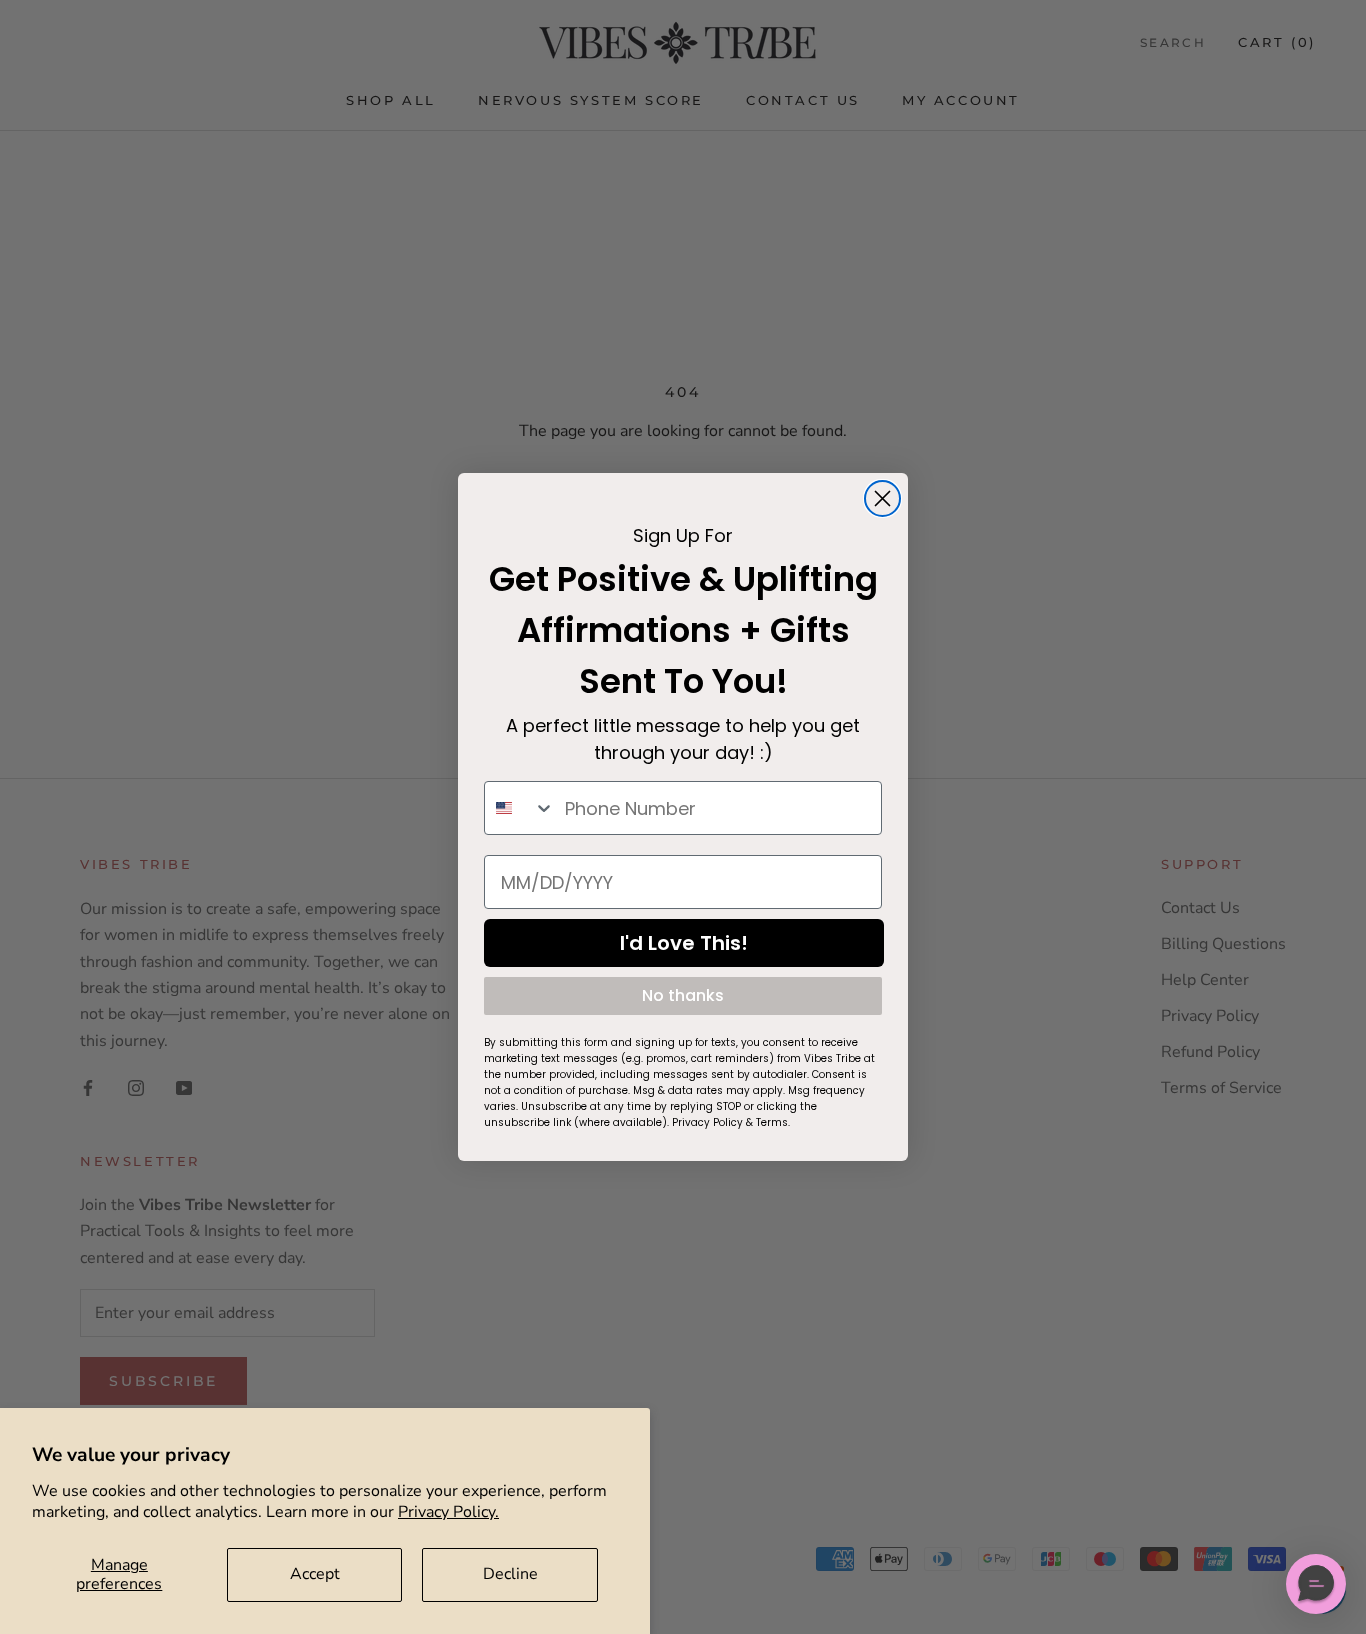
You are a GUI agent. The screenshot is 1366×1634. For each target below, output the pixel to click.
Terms (772, 1122)
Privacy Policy (707, 1122)
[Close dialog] (882, 498)
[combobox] (520, 808)
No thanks (683, 995)
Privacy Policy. (448, 1512)
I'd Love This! (684, 943)
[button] (1316, 1584)
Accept (315, 1574)
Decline (510, 1574)
